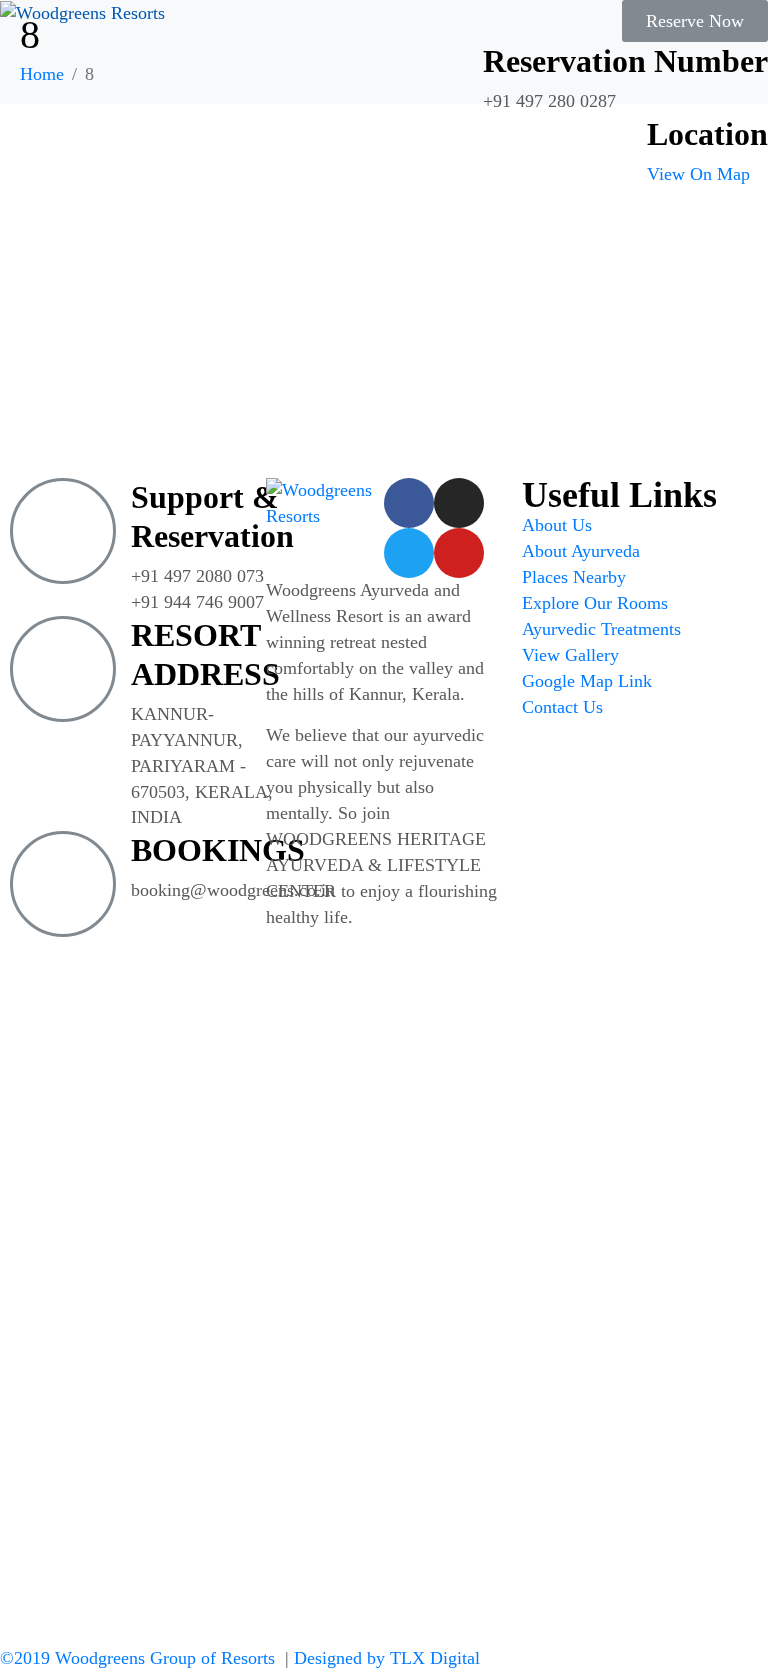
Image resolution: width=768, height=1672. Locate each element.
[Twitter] (409, 553)
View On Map (698, 174)
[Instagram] (459, 503)
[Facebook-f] (409, 503)
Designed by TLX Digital (387, 1658)
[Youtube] (459, 553)
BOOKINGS (218, 850)
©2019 (137, 1658)
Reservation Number (625, 61)
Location (707, 134)
